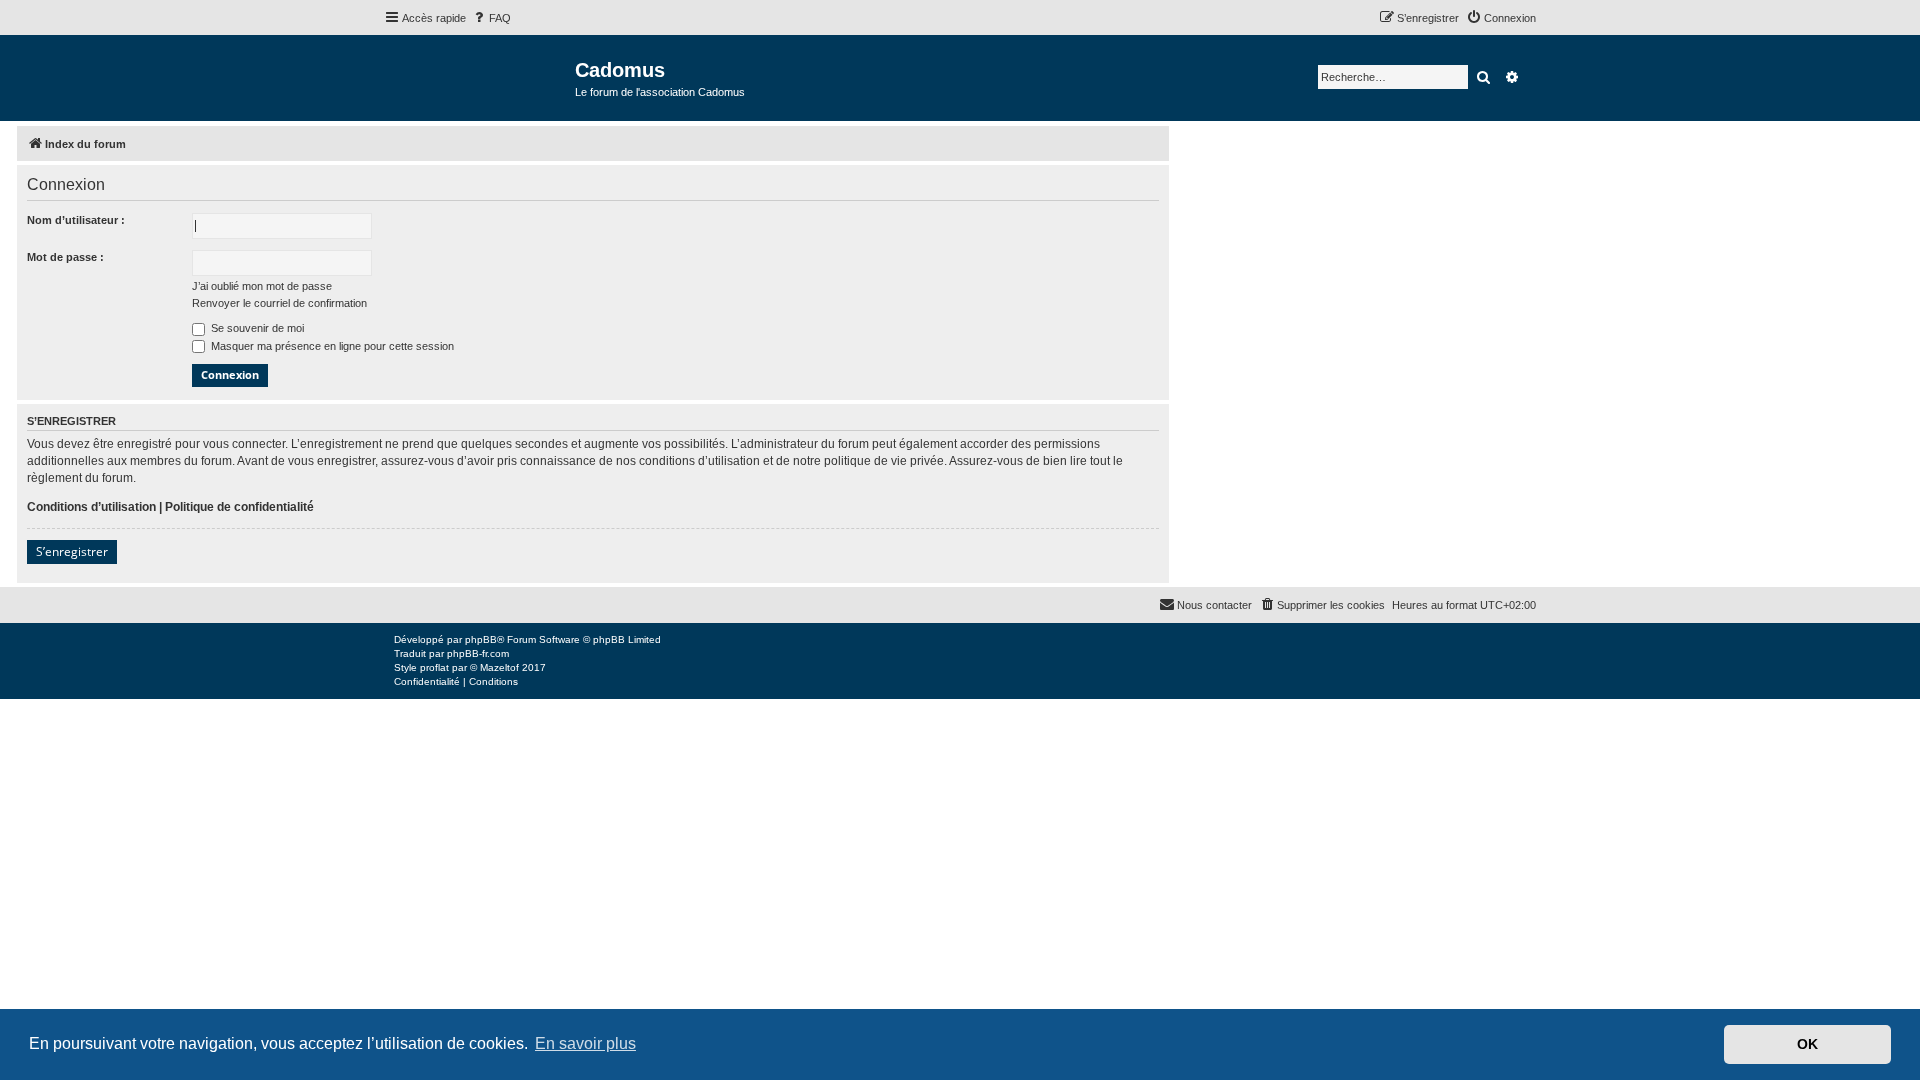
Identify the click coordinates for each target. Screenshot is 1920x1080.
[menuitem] (491, 18)
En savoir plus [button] (585, 1043)
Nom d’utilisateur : (76, 220)
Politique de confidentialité (239, 507)
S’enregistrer (72, 551)
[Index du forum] (479, 76)
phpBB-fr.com (478, 653)
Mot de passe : (65, 257)
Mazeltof (499, 667)
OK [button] (1807, 1044)
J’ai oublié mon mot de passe (262, 286)
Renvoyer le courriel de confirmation (279, 303)
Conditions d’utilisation (91, 507)
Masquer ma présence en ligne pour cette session (331, 346)
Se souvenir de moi (256, 328)
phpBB (481, 639)
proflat (434, 667)
